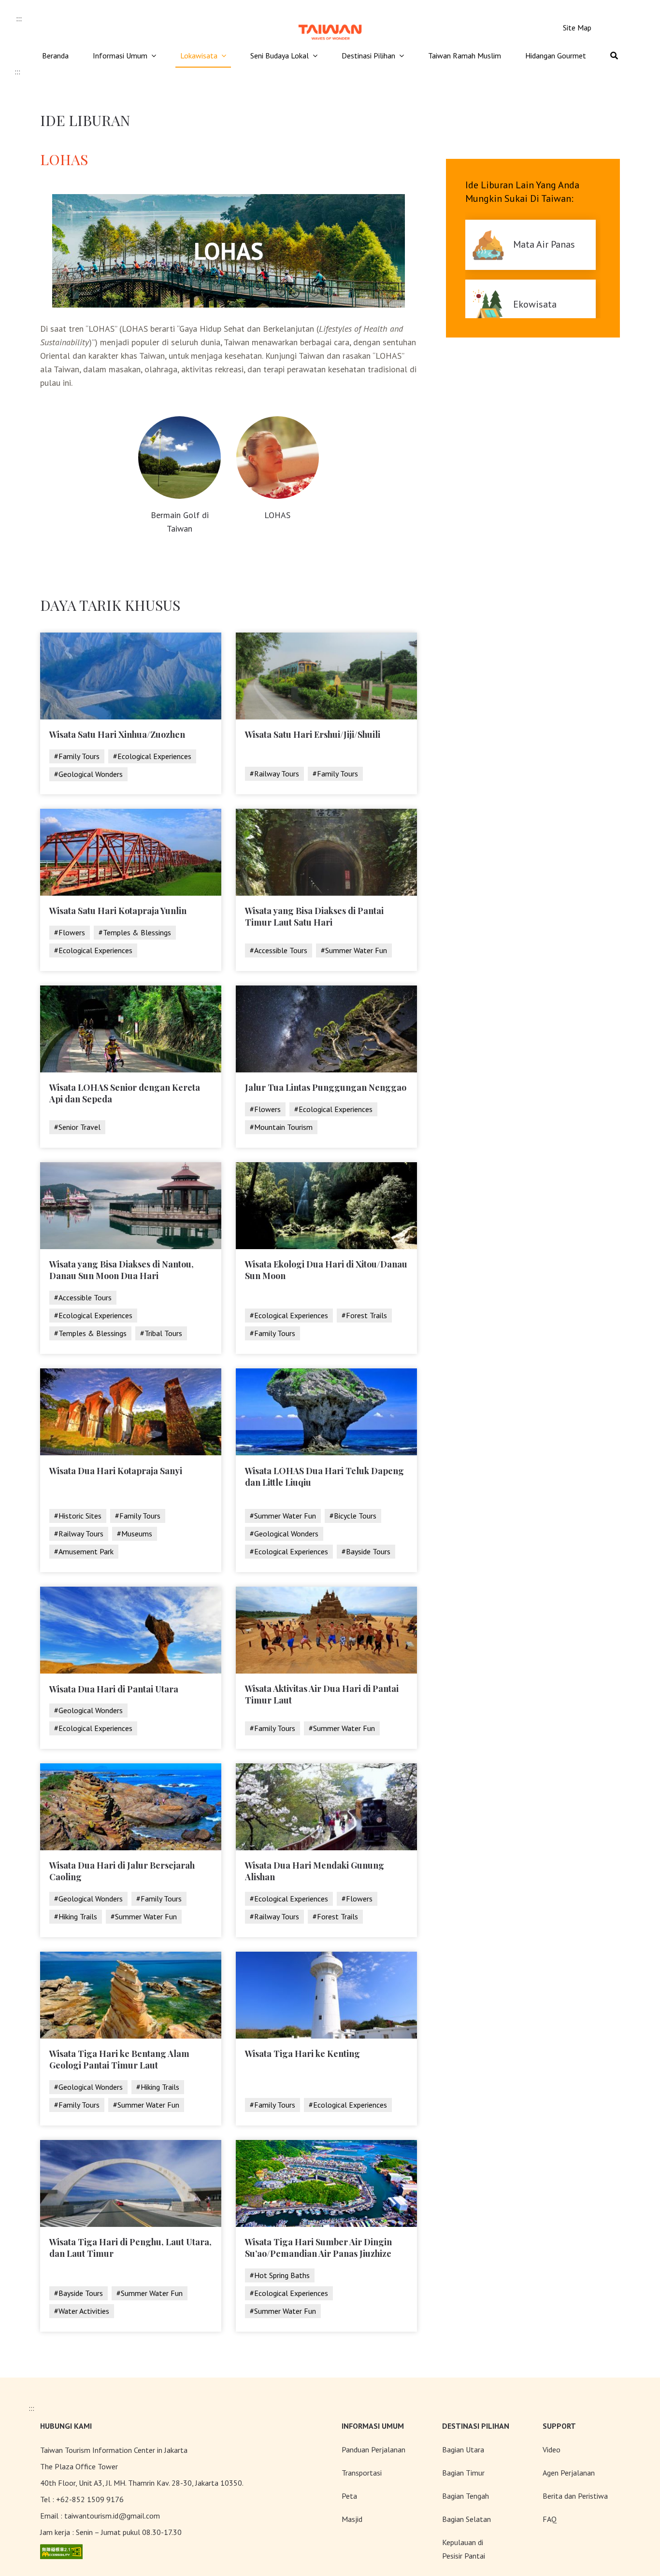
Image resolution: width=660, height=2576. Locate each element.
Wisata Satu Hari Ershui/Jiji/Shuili (313, 734)
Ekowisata (535, 304)
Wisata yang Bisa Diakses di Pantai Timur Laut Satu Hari (314, 916)
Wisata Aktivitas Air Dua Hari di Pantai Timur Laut (322, 1694)
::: (19, 18)
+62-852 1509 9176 (90, 2499)
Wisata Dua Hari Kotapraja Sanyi (116, 1471)
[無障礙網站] (61, 2551)
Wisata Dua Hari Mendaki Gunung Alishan (315, 1871)
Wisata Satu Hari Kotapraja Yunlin (118, 911)
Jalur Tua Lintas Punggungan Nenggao (326, 1087)
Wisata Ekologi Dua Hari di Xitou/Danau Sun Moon (326, 1270)
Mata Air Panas (544, 244)
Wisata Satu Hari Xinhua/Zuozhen (117, 734)
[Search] (614, 56)
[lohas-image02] (278, 420)
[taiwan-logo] (330, 23)
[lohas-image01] (180, 420)
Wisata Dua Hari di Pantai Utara (114, 1689)
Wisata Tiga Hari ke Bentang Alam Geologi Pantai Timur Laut (119, 2059)
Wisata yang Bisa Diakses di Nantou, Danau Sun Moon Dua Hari (122, 1270)
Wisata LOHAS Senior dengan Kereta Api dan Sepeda (125, 1093)
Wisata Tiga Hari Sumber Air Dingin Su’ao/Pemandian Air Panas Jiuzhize (318, 2248)
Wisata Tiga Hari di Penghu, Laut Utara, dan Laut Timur (130, 2248)
